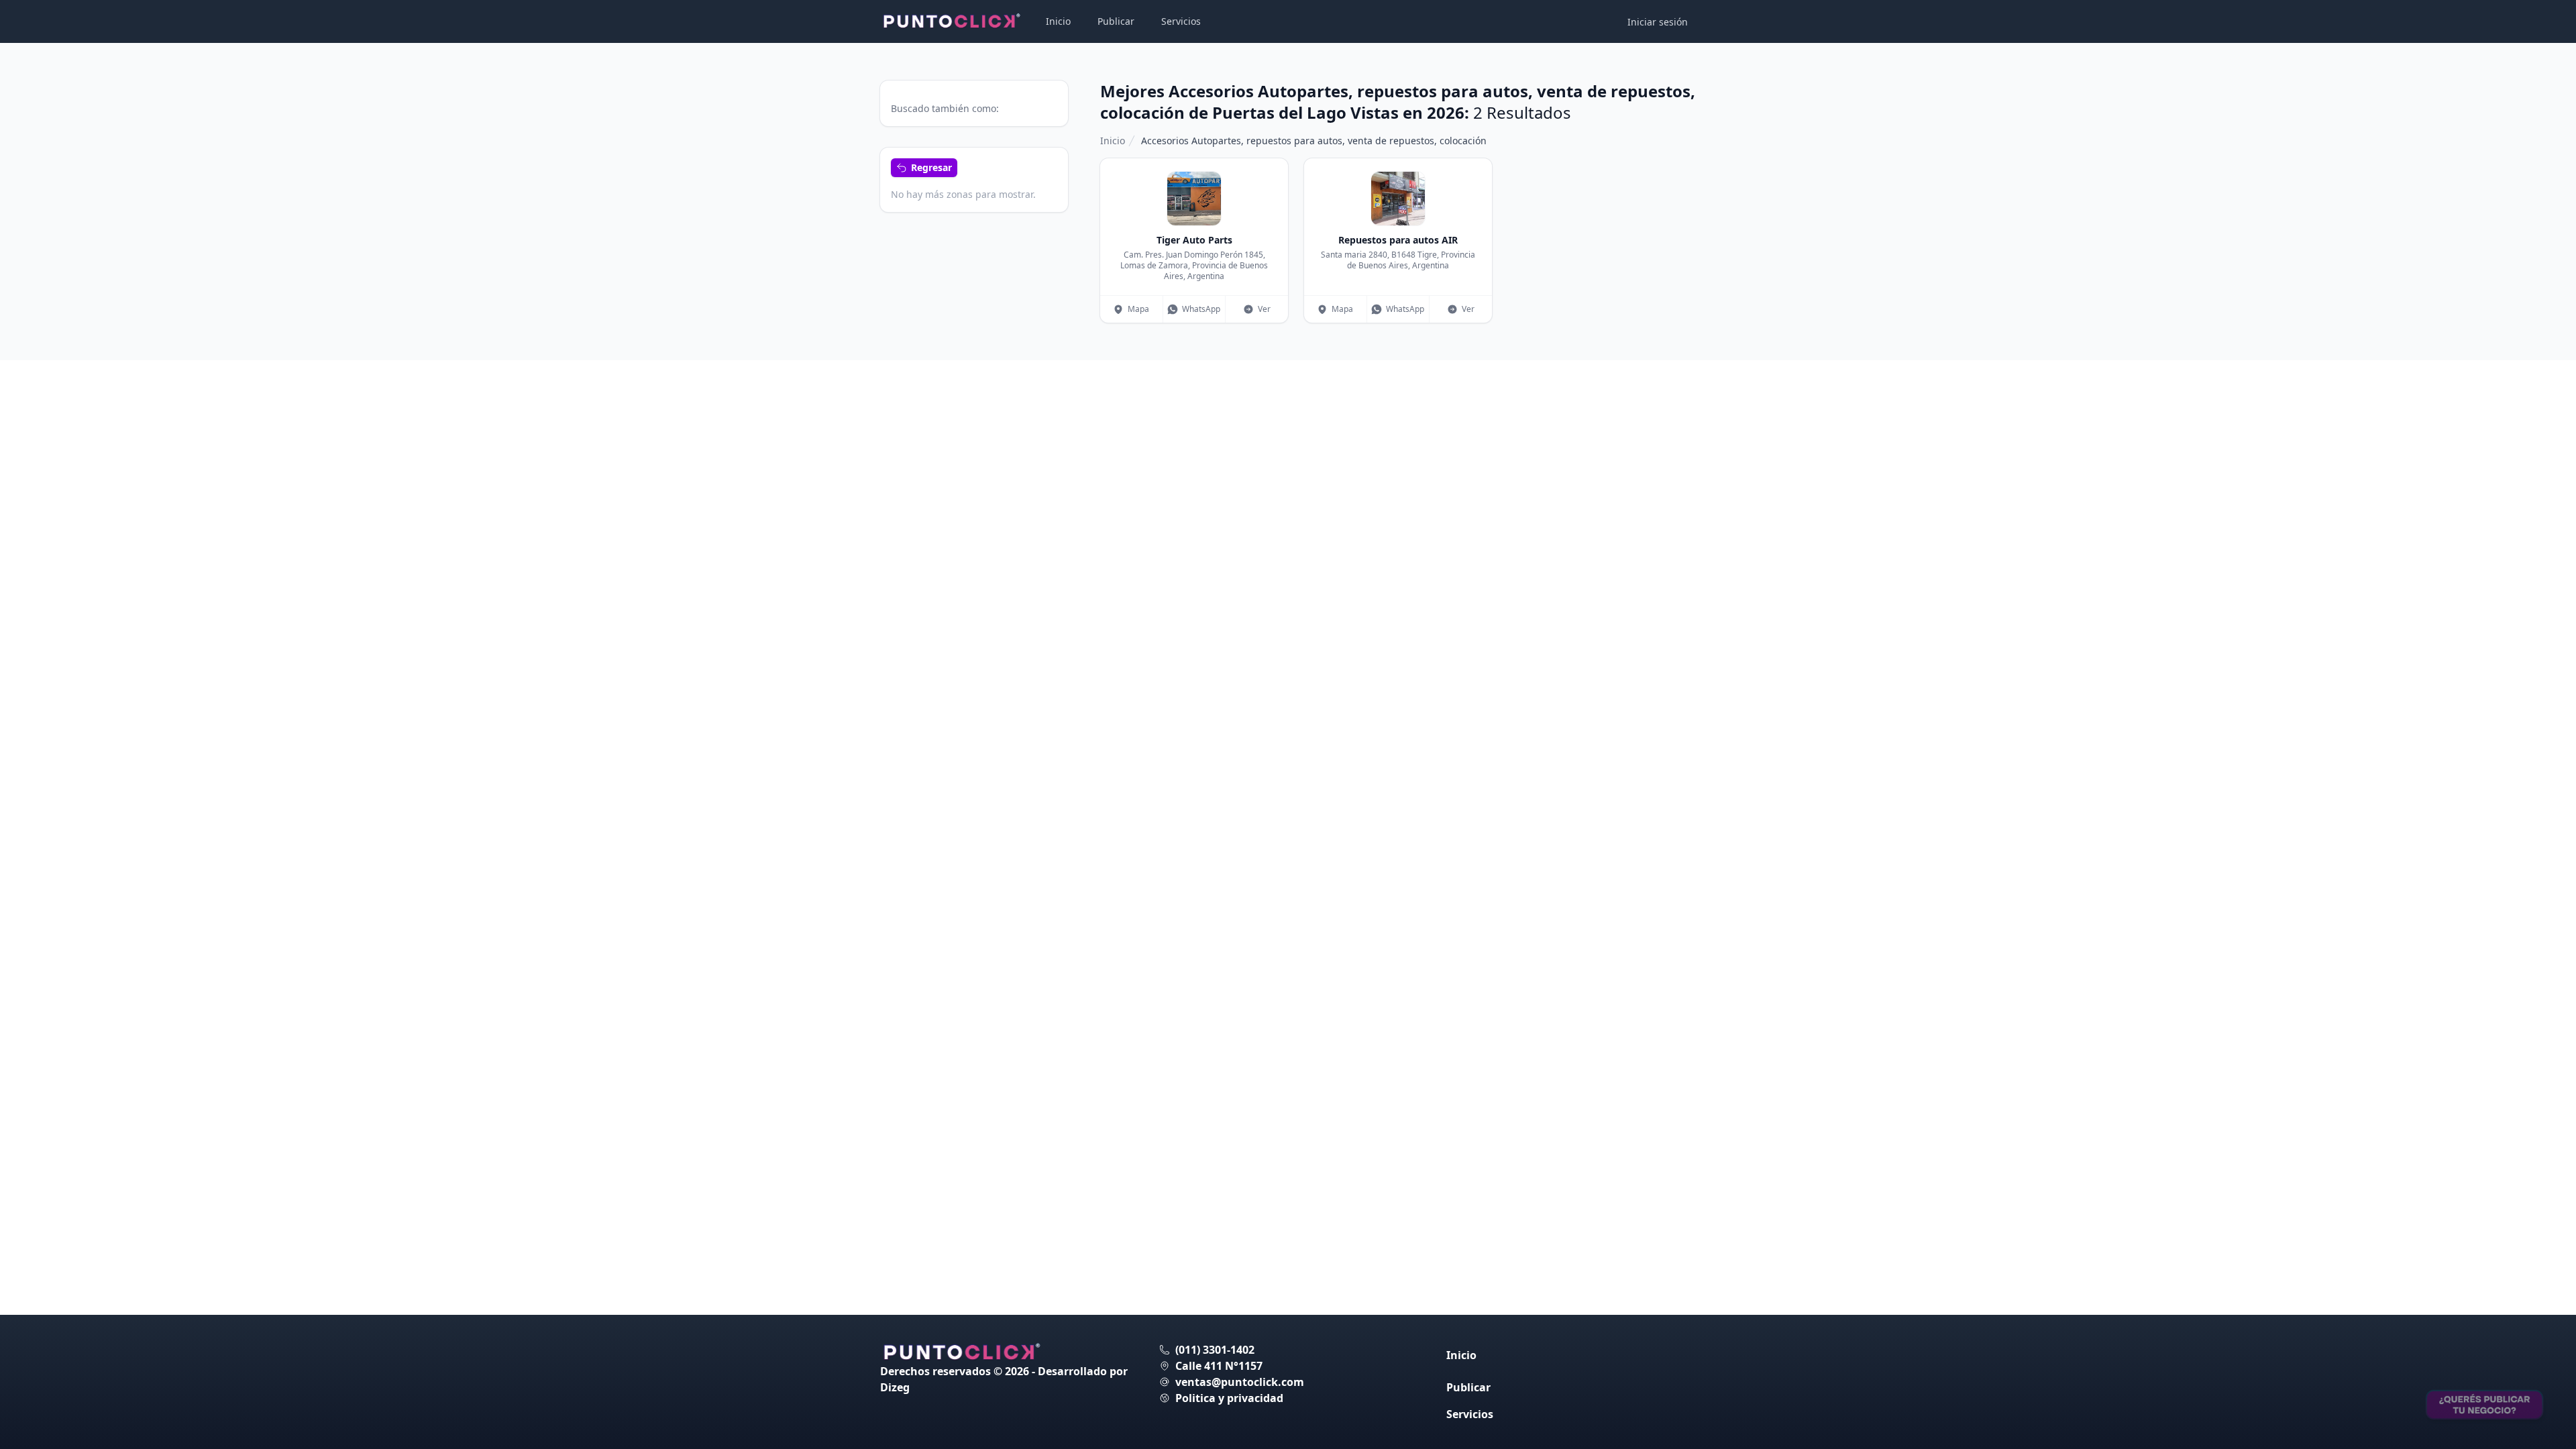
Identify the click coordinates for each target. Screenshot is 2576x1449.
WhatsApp (1201, 309)
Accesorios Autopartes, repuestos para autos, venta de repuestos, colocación (1314, 141)
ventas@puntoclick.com (1240, 1382)
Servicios (1181, 21)
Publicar (1116, 21)
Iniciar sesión (1658, 22)
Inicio (1058, 21)
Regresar (931, 167)
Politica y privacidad (1229, 1398)
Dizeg (895, 1387)
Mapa (1138, 309)
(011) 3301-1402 (1215, 1350)
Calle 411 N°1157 (1219, 1366)
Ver (1264, 309)
